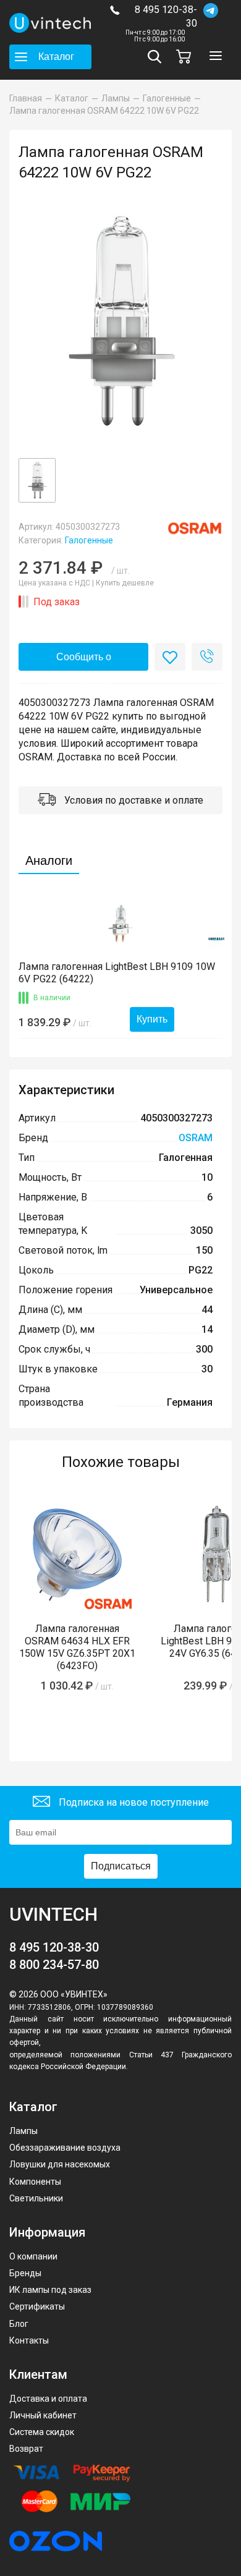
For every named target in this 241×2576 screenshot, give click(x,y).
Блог (19, 2324)
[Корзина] (187, 57)
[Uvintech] (50, 23)
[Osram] (195, 528)
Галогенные (89, 540)
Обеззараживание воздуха (65, 2148)
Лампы (23, 2131)
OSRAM (196, 1138)
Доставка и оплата (48, 2399)
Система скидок (42, 2432)
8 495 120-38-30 (166, 16)
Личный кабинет (43, 2415)
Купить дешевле (125, 583)
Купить (152, 1019)
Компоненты (35, 2182)
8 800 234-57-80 (54, 1965)
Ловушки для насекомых (60, 2164)
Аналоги (49, 861)
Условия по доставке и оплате (133, 800)
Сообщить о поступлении (84, 661)
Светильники (36, 2198)
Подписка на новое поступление (133, 1802)
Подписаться (121, 1866)
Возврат (26, 2449)
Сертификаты (37, 2306)
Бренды (25, 2273)
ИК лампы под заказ (50, 2290)
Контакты (29, 2340)
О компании (33, 2256)
